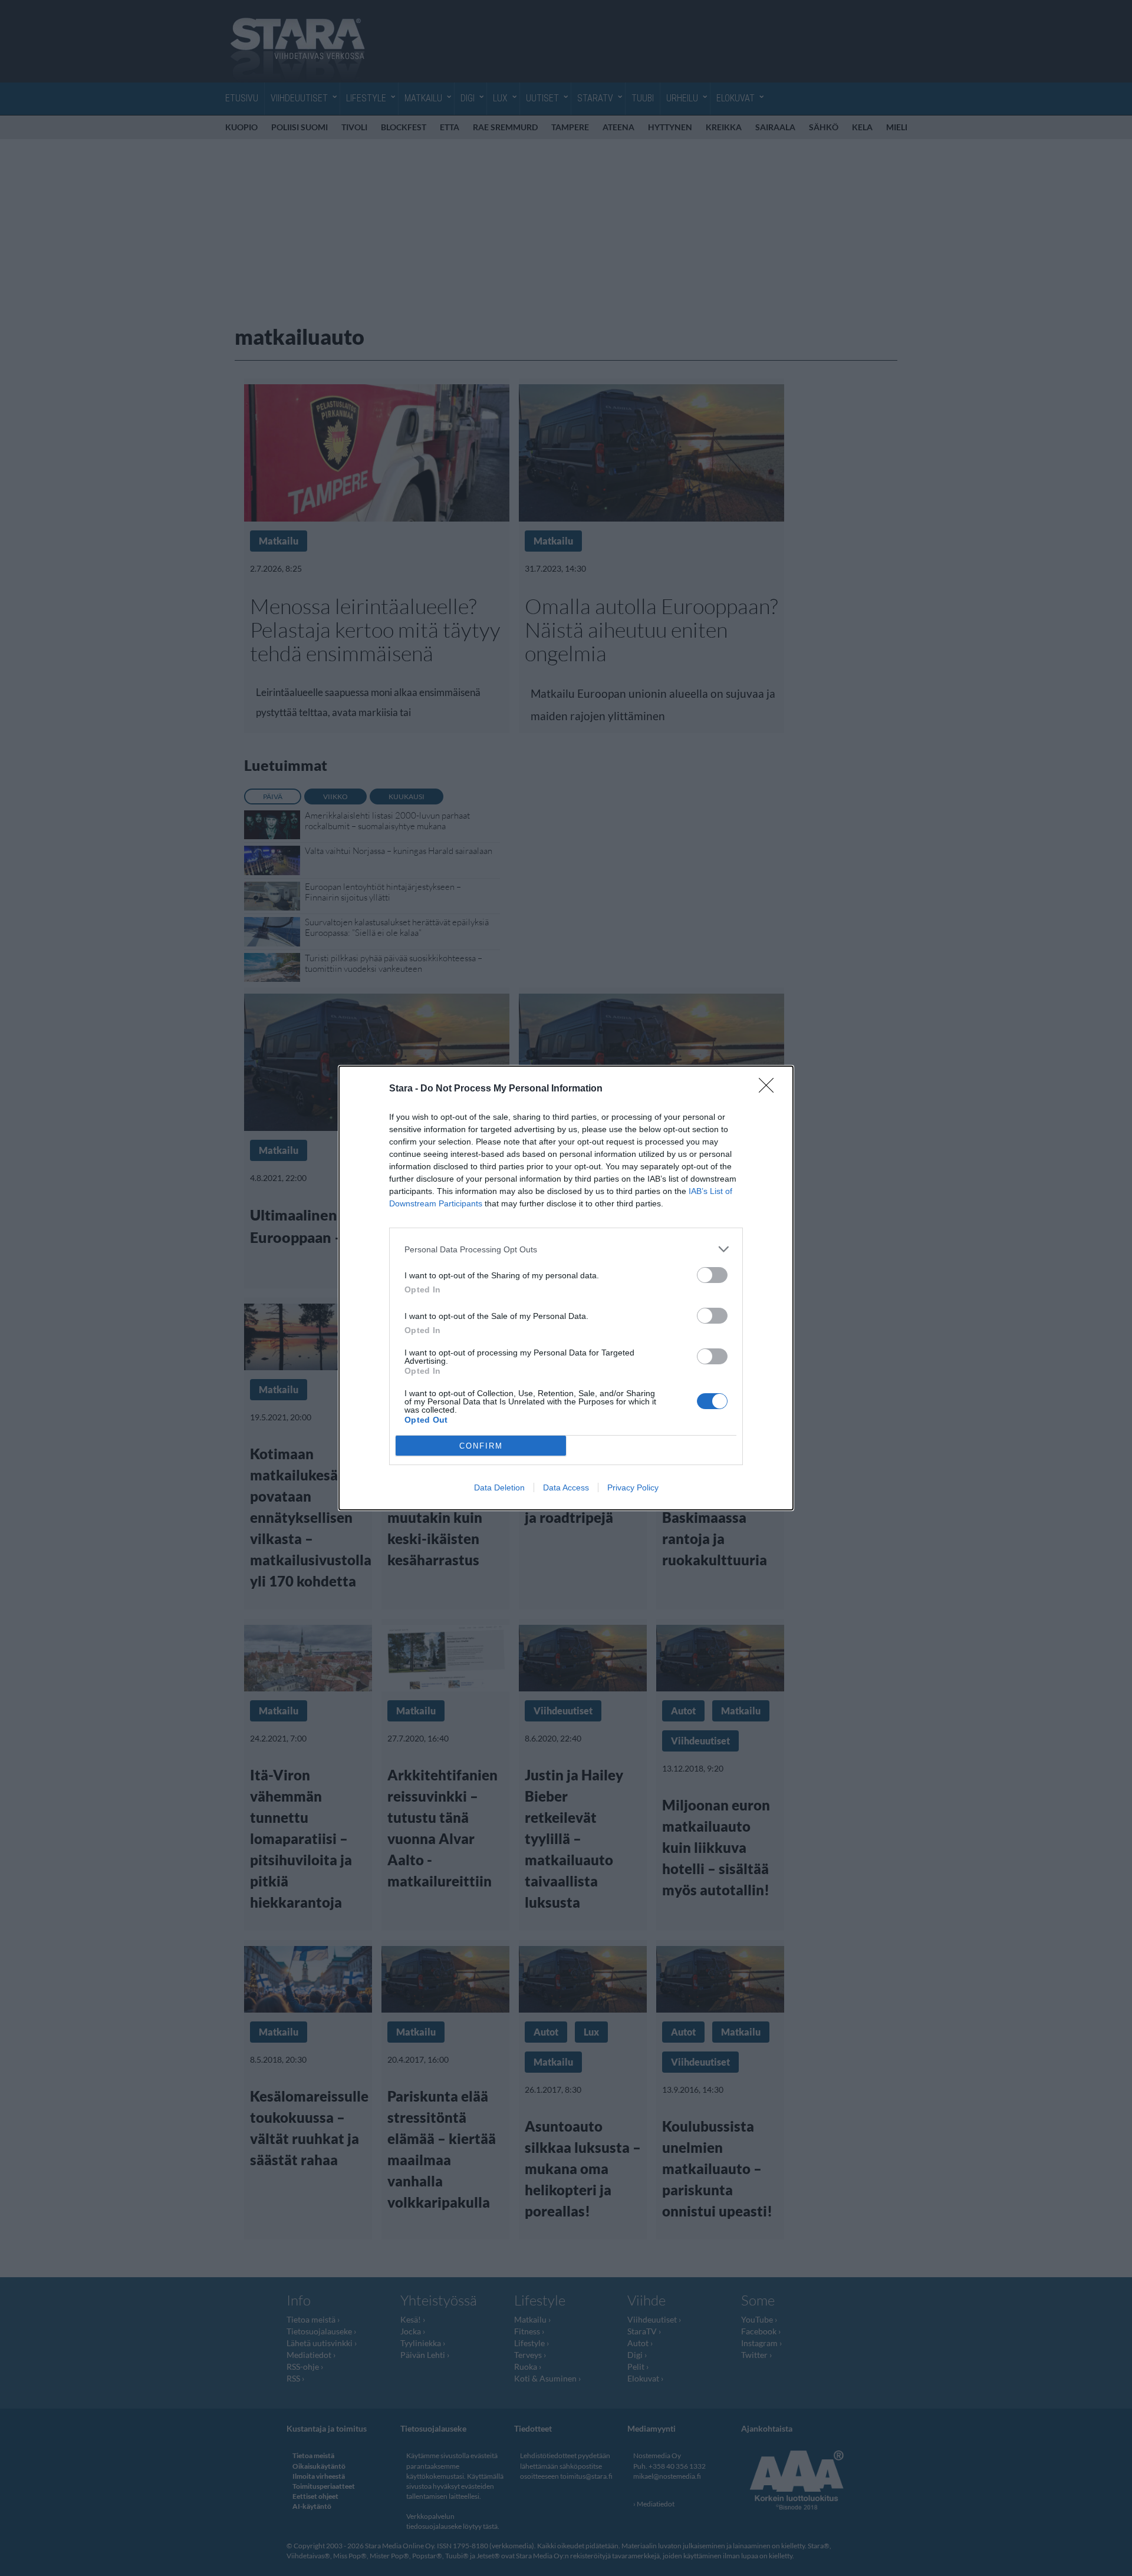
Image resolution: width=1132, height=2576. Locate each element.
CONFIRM (481, 1446)
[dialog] (566, 1288)
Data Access (566, 1487)
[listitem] (566, 1249)
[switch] (712, 1275)
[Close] (770, 1089)
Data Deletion (499, 1487)
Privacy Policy (633, 1487)
